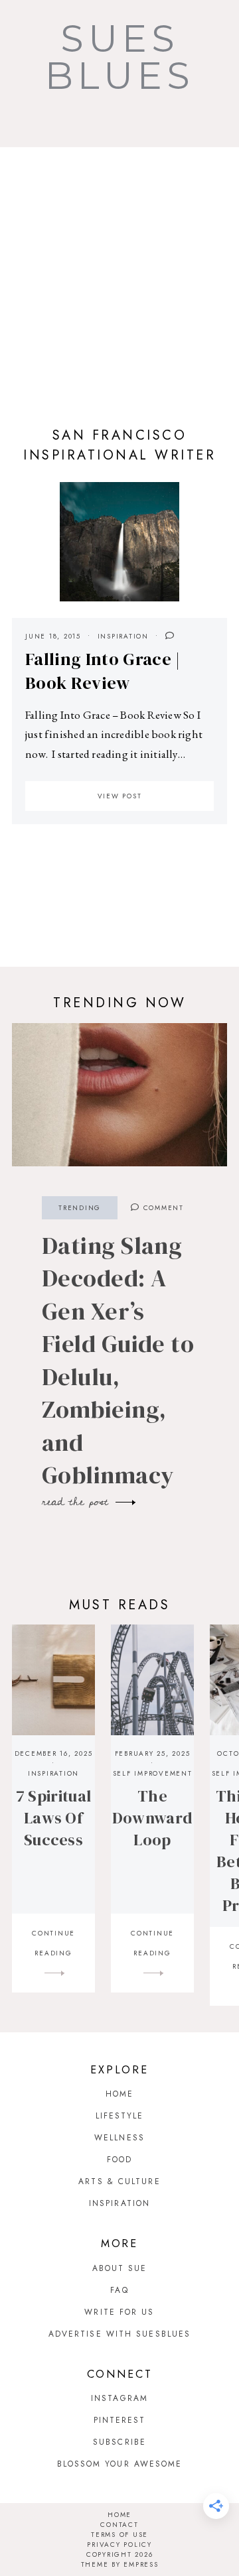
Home (119, 2094)
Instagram (119, 2398)
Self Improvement (153, 1773)
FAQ (119, 2290)
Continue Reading (53, 1943)
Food (119, 2160)
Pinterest (120, 2420)
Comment (162, 1208)
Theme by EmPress (120, 2564)
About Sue (120, 2268)
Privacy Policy (119, 2545)
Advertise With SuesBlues (119, 2334)
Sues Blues (120, 57)
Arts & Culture (119, 2181)
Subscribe (119, 2442)
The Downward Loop (152, 1818)
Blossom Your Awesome (120, 2464)
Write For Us (119, 2312)
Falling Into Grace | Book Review (103, 671)
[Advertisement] (119, 273)
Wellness (119, 2138)
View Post (120, 796)
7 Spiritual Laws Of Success (53, 1818)
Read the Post (78, 1502)
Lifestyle (120, 2116)
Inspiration (123, 636)
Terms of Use (119, 2535)
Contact (119, 2525)
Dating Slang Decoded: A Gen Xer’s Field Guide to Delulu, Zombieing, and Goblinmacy (118, 1361)
